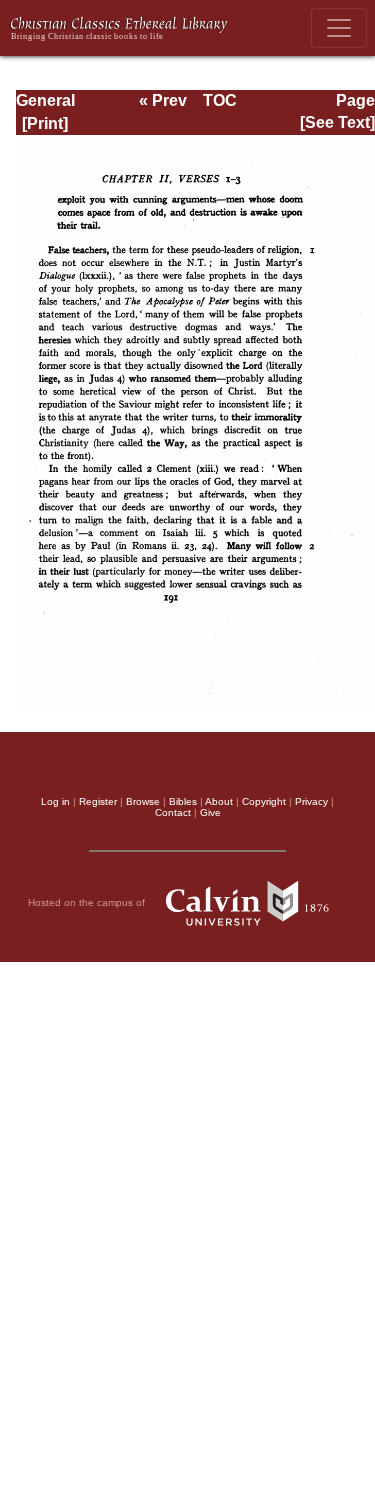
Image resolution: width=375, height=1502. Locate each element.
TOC (220, 100)
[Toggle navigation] (339, 28)
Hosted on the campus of (88, 902)
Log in (55, 801)
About (219, 801)
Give (210, 812)
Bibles (183, 801)
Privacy (311, 801)
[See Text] (337, 122)
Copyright (264, 801)
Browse (143, 801)
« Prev (163, 100)
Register (98, 801)
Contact (173, 812)
